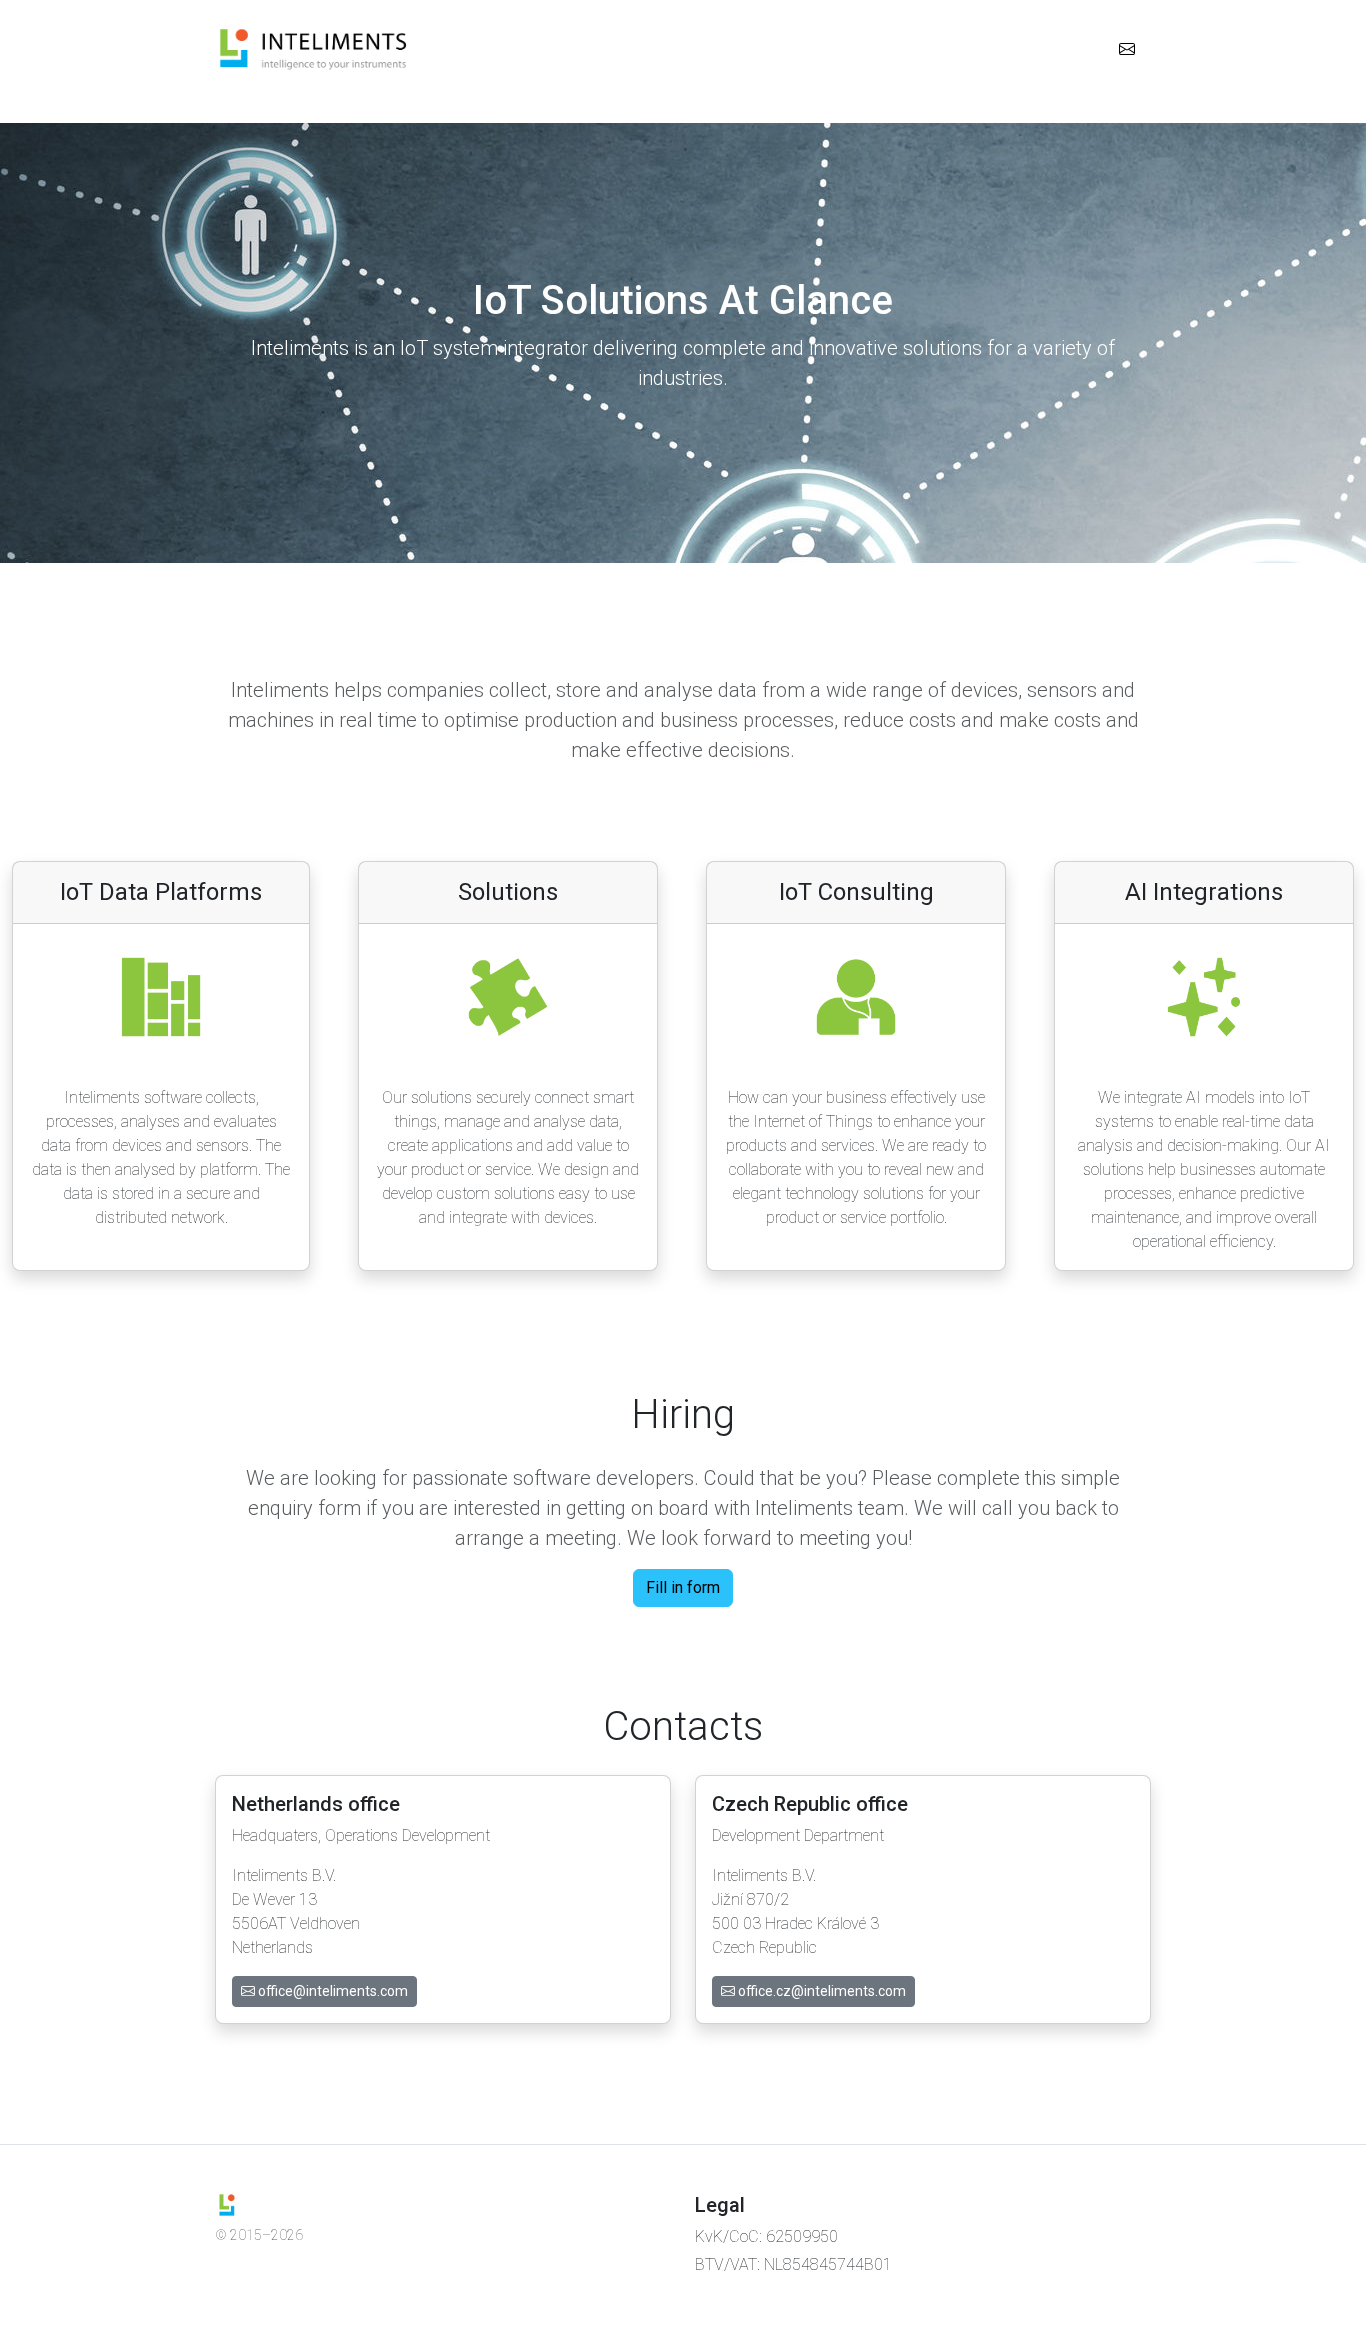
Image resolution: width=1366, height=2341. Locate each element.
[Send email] (1127, 50)
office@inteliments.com (331, 1991)
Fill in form (683, 1587)
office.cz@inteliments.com (820, 1991)
